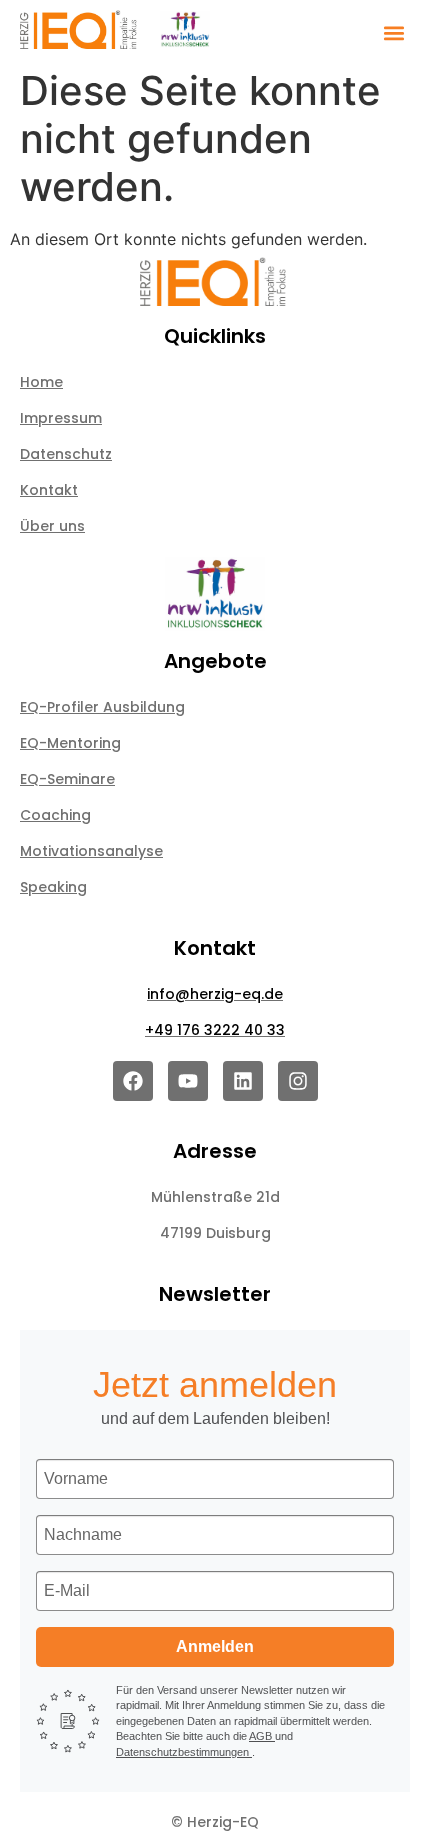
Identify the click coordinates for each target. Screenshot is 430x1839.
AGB (262, 1736)
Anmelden (215, 1646)
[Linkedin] (243, 1081)
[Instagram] (298, 1081)
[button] (393, 32)
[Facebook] (133, 1081)
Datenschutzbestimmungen (184, 1752)
